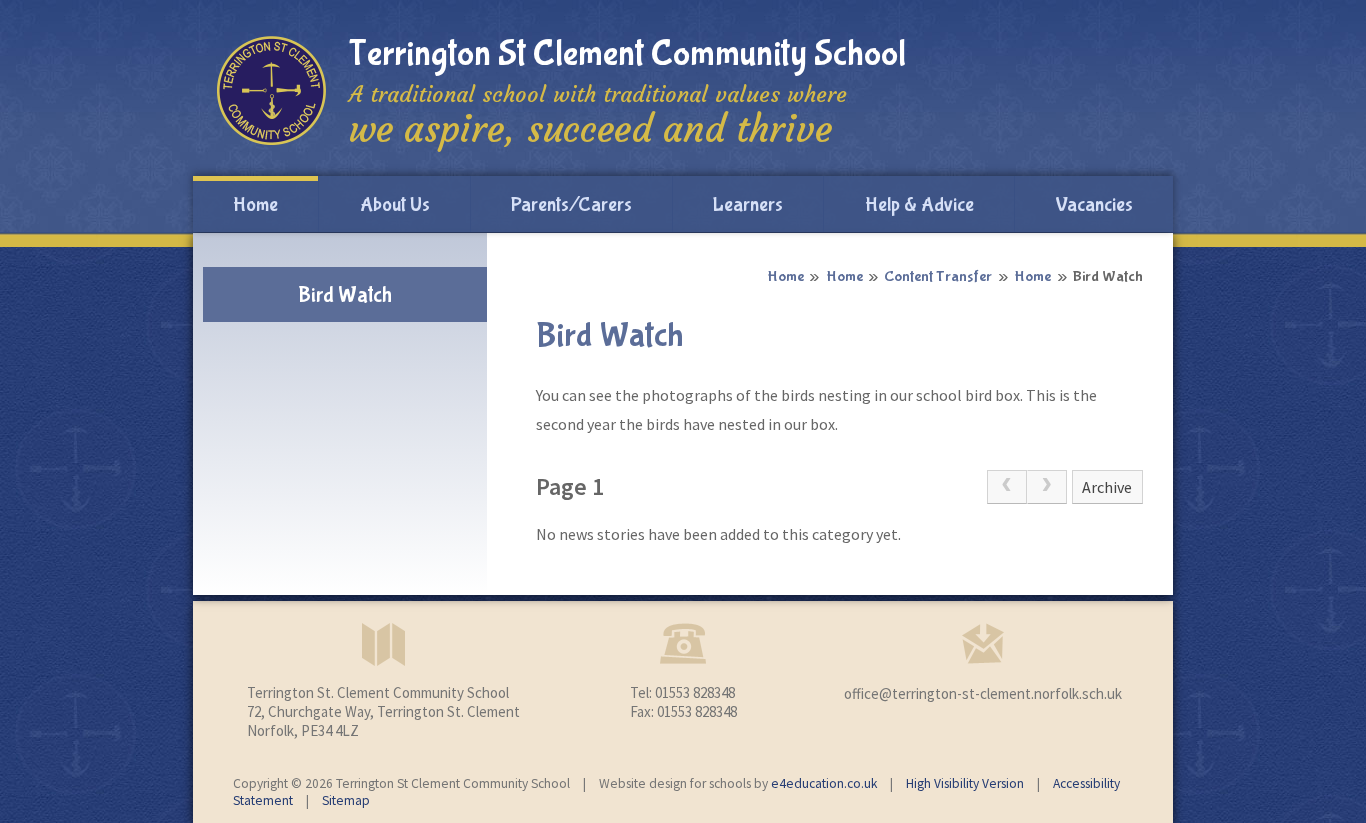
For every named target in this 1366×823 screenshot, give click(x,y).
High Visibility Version (965, 783)
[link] (1007, 487)
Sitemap (346, 800)
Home (785, 276)
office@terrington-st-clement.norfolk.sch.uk (983, 693)
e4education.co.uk (824, 783)
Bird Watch (1108, 276)
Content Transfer (938, 276)
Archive (1107, 487)
